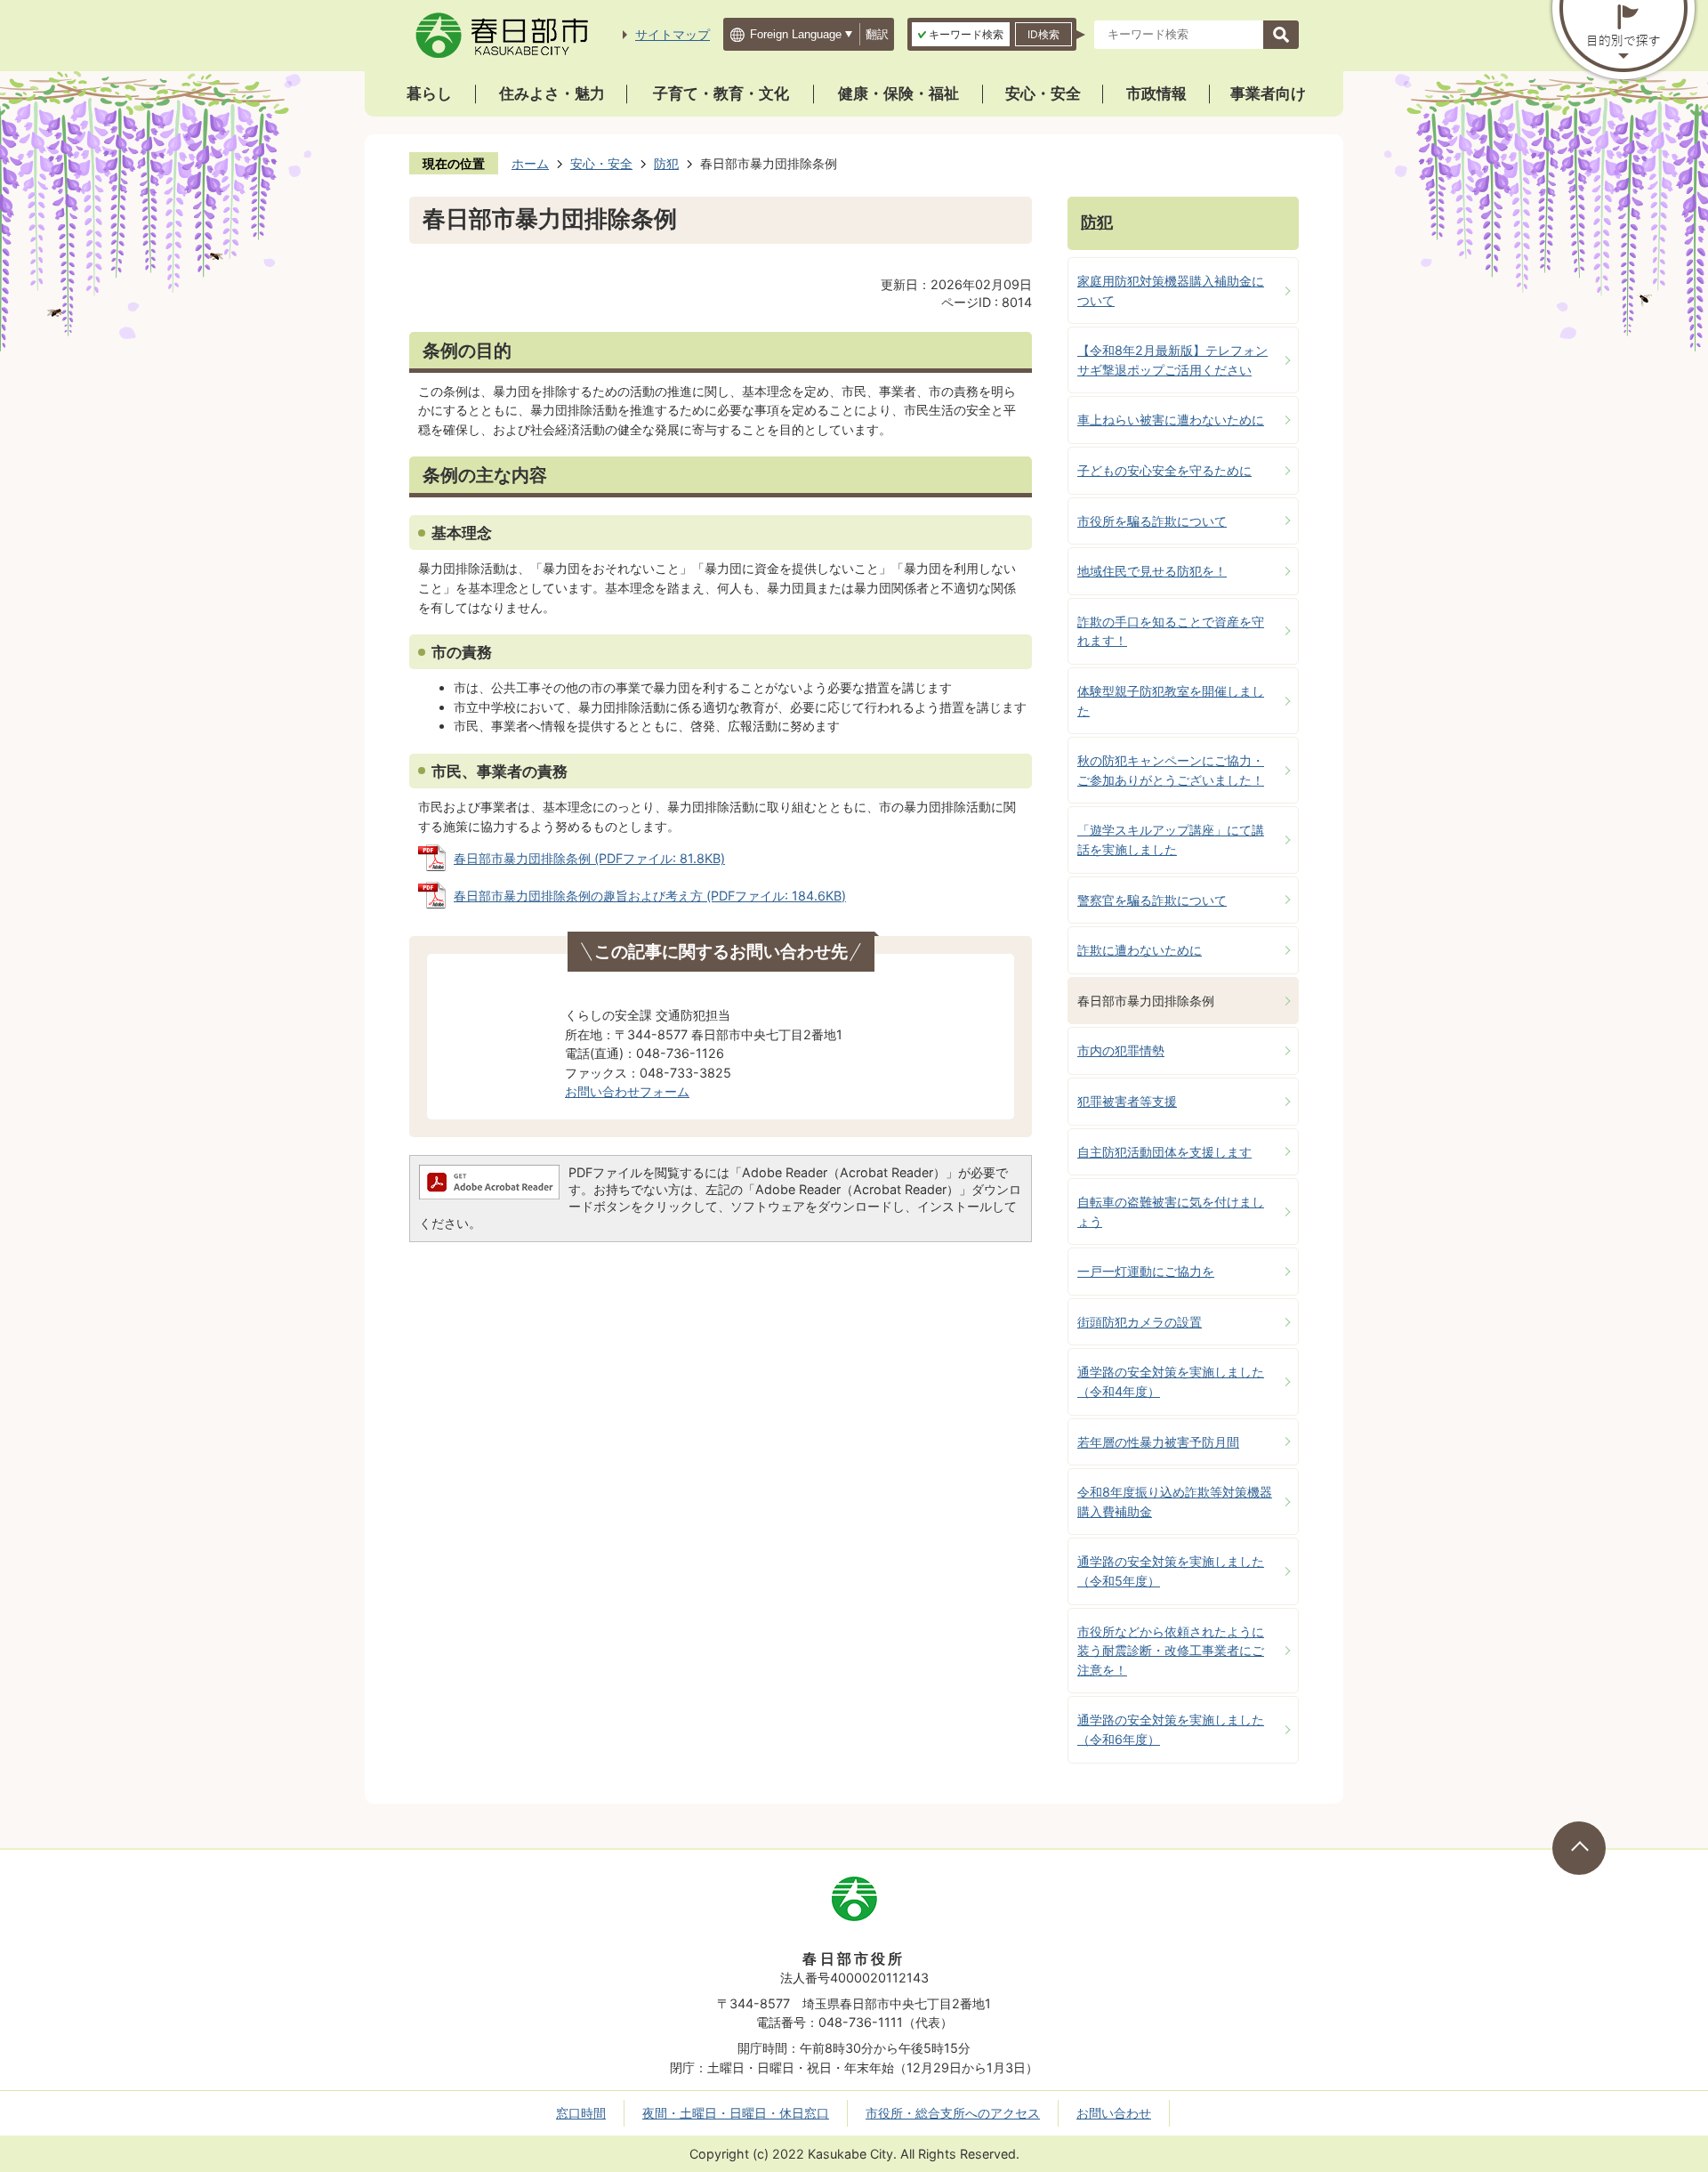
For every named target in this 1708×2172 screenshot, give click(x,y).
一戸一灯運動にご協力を (1146, 1271)
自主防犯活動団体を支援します (1164, 1152)
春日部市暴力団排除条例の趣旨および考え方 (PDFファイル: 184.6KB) (650, 896)
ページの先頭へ (1579, 1848)
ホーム (530, 163)
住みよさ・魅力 (552, 93)
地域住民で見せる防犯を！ (1152, 571)
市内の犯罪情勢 (1121, 1050)
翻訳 (877, 34)
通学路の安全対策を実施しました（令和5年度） (1171, 1571)
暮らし (429, 93)
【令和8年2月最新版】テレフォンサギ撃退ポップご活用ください (1172, 360)
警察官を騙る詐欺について (1152, 900)
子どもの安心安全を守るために (1164, 470)
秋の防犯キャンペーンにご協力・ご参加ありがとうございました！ (1171, 770)
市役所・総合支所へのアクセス (953, 2113)
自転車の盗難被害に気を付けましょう (1171, 1211)
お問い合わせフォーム (627, 1091)
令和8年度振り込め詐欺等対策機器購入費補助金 (1175, 1502)
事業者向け (1268, 93)
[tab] (961, 34)
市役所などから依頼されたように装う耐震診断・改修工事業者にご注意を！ (1171, 1651)
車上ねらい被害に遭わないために (1171, 420)
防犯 (666, 163)
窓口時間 (581, 2113)
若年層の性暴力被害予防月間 (1158, 1442)
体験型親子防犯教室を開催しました (1171, 701)
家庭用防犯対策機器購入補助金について (1171, 291)
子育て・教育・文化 (721, 93)
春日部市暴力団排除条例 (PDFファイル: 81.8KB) (589, 858)
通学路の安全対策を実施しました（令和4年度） (1171, 1381)
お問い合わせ (1114, 2113)
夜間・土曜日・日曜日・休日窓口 (736, 2113)
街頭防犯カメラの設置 (1140, 1322)
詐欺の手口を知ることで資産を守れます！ (1171, 631)
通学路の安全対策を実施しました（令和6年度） (1171, 1729)
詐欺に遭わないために (1140, 950)
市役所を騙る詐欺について (1152, 521)
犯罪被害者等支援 (1127, 1101)
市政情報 (1156, 93)
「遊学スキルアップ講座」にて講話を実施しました (1171, 840)
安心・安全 (1043, 93)
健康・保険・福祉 (898, 93)
